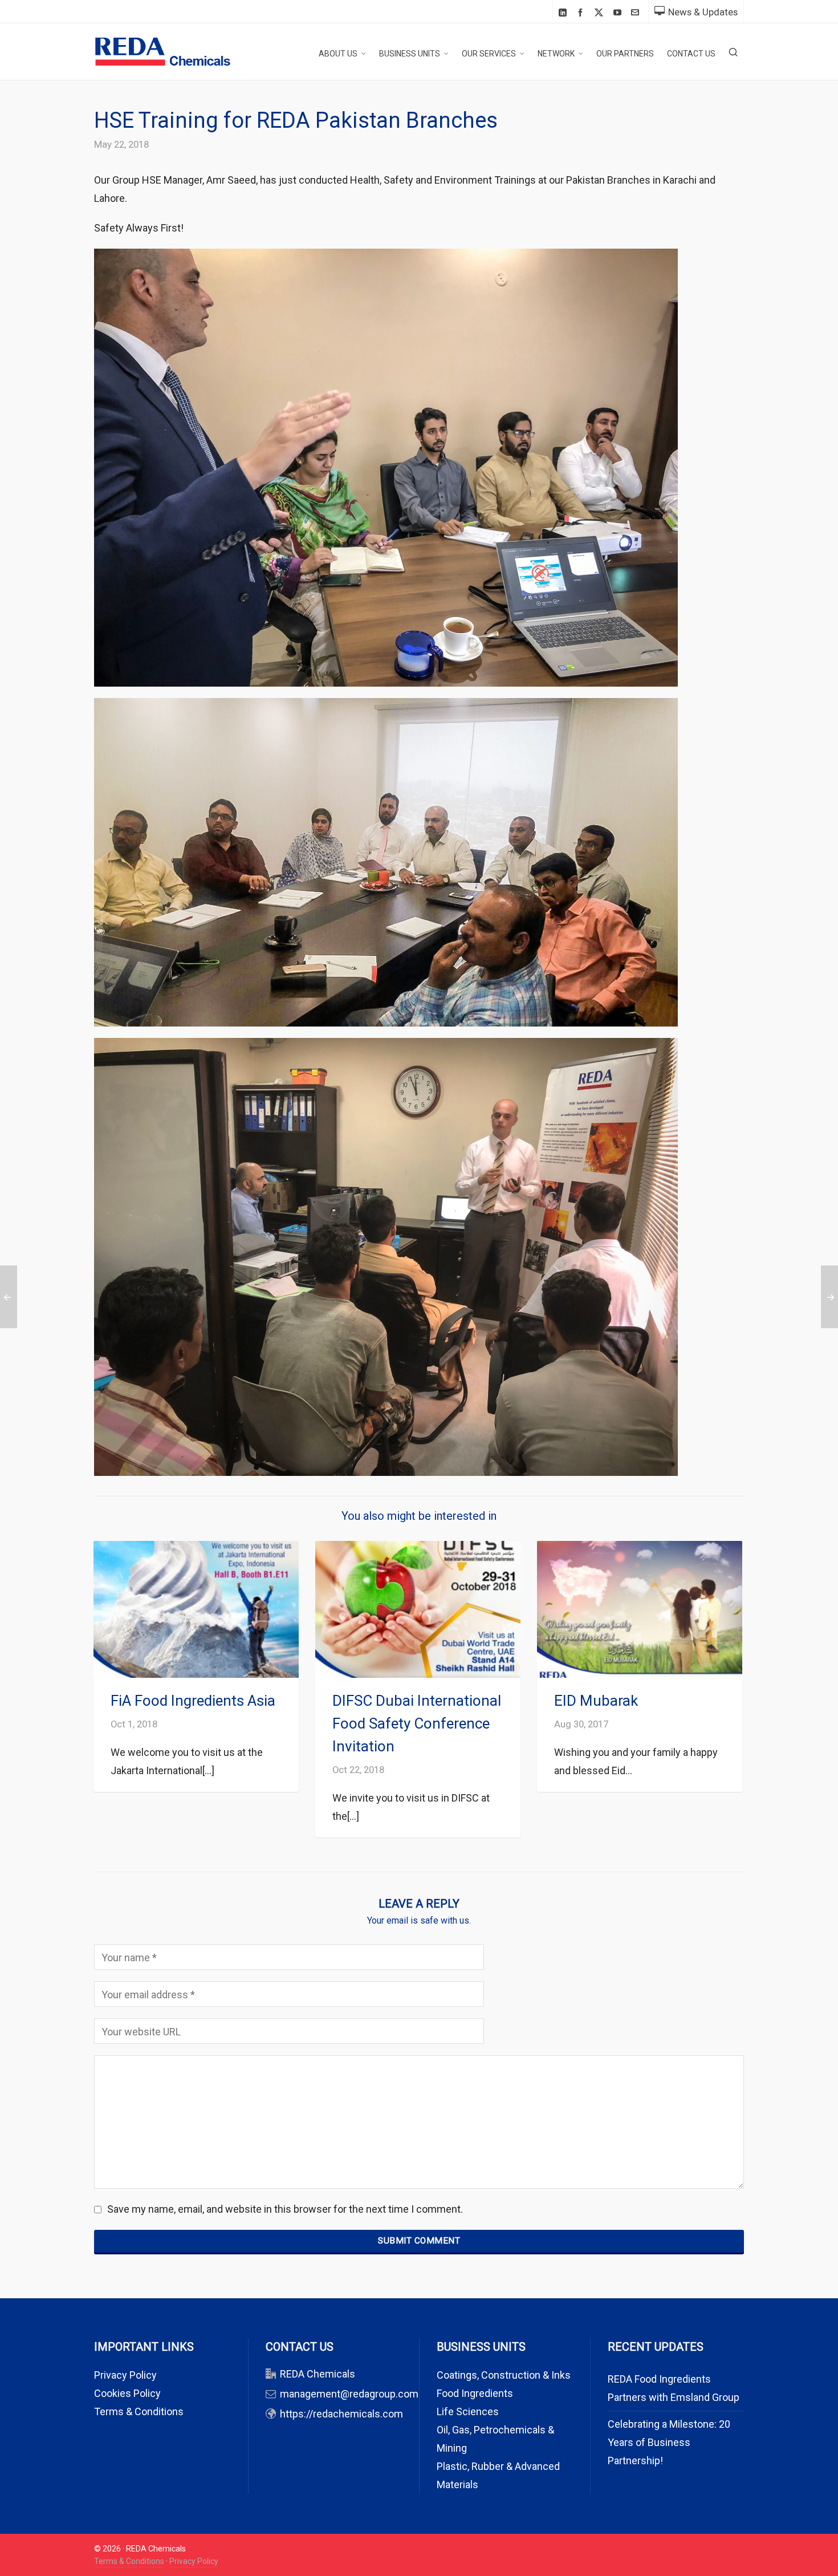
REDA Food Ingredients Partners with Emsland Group (674, 2388)
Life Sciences (468, 2411)
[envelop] (637, 12)
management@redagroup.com (349, 2394)
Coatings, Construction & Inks (504, 2375)
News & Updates (703, 12)
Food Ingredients (475, 2393)
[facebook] (582, 12)
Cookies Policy (127, 2393)
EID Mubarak (596, 1701)
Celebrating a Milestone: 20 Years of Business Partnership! (669, 2442)
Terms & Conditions (139, 2411)
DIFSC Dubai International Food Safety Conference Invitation (417, 1723)
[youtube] (619, 12)
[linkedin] (564, 12)
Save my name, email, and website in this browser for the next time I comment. (285, 2209)
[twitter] (601, 13)
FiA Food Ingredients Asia (193, 1701)
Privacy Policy (125, 2375)
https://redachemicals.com (341, 2414)
